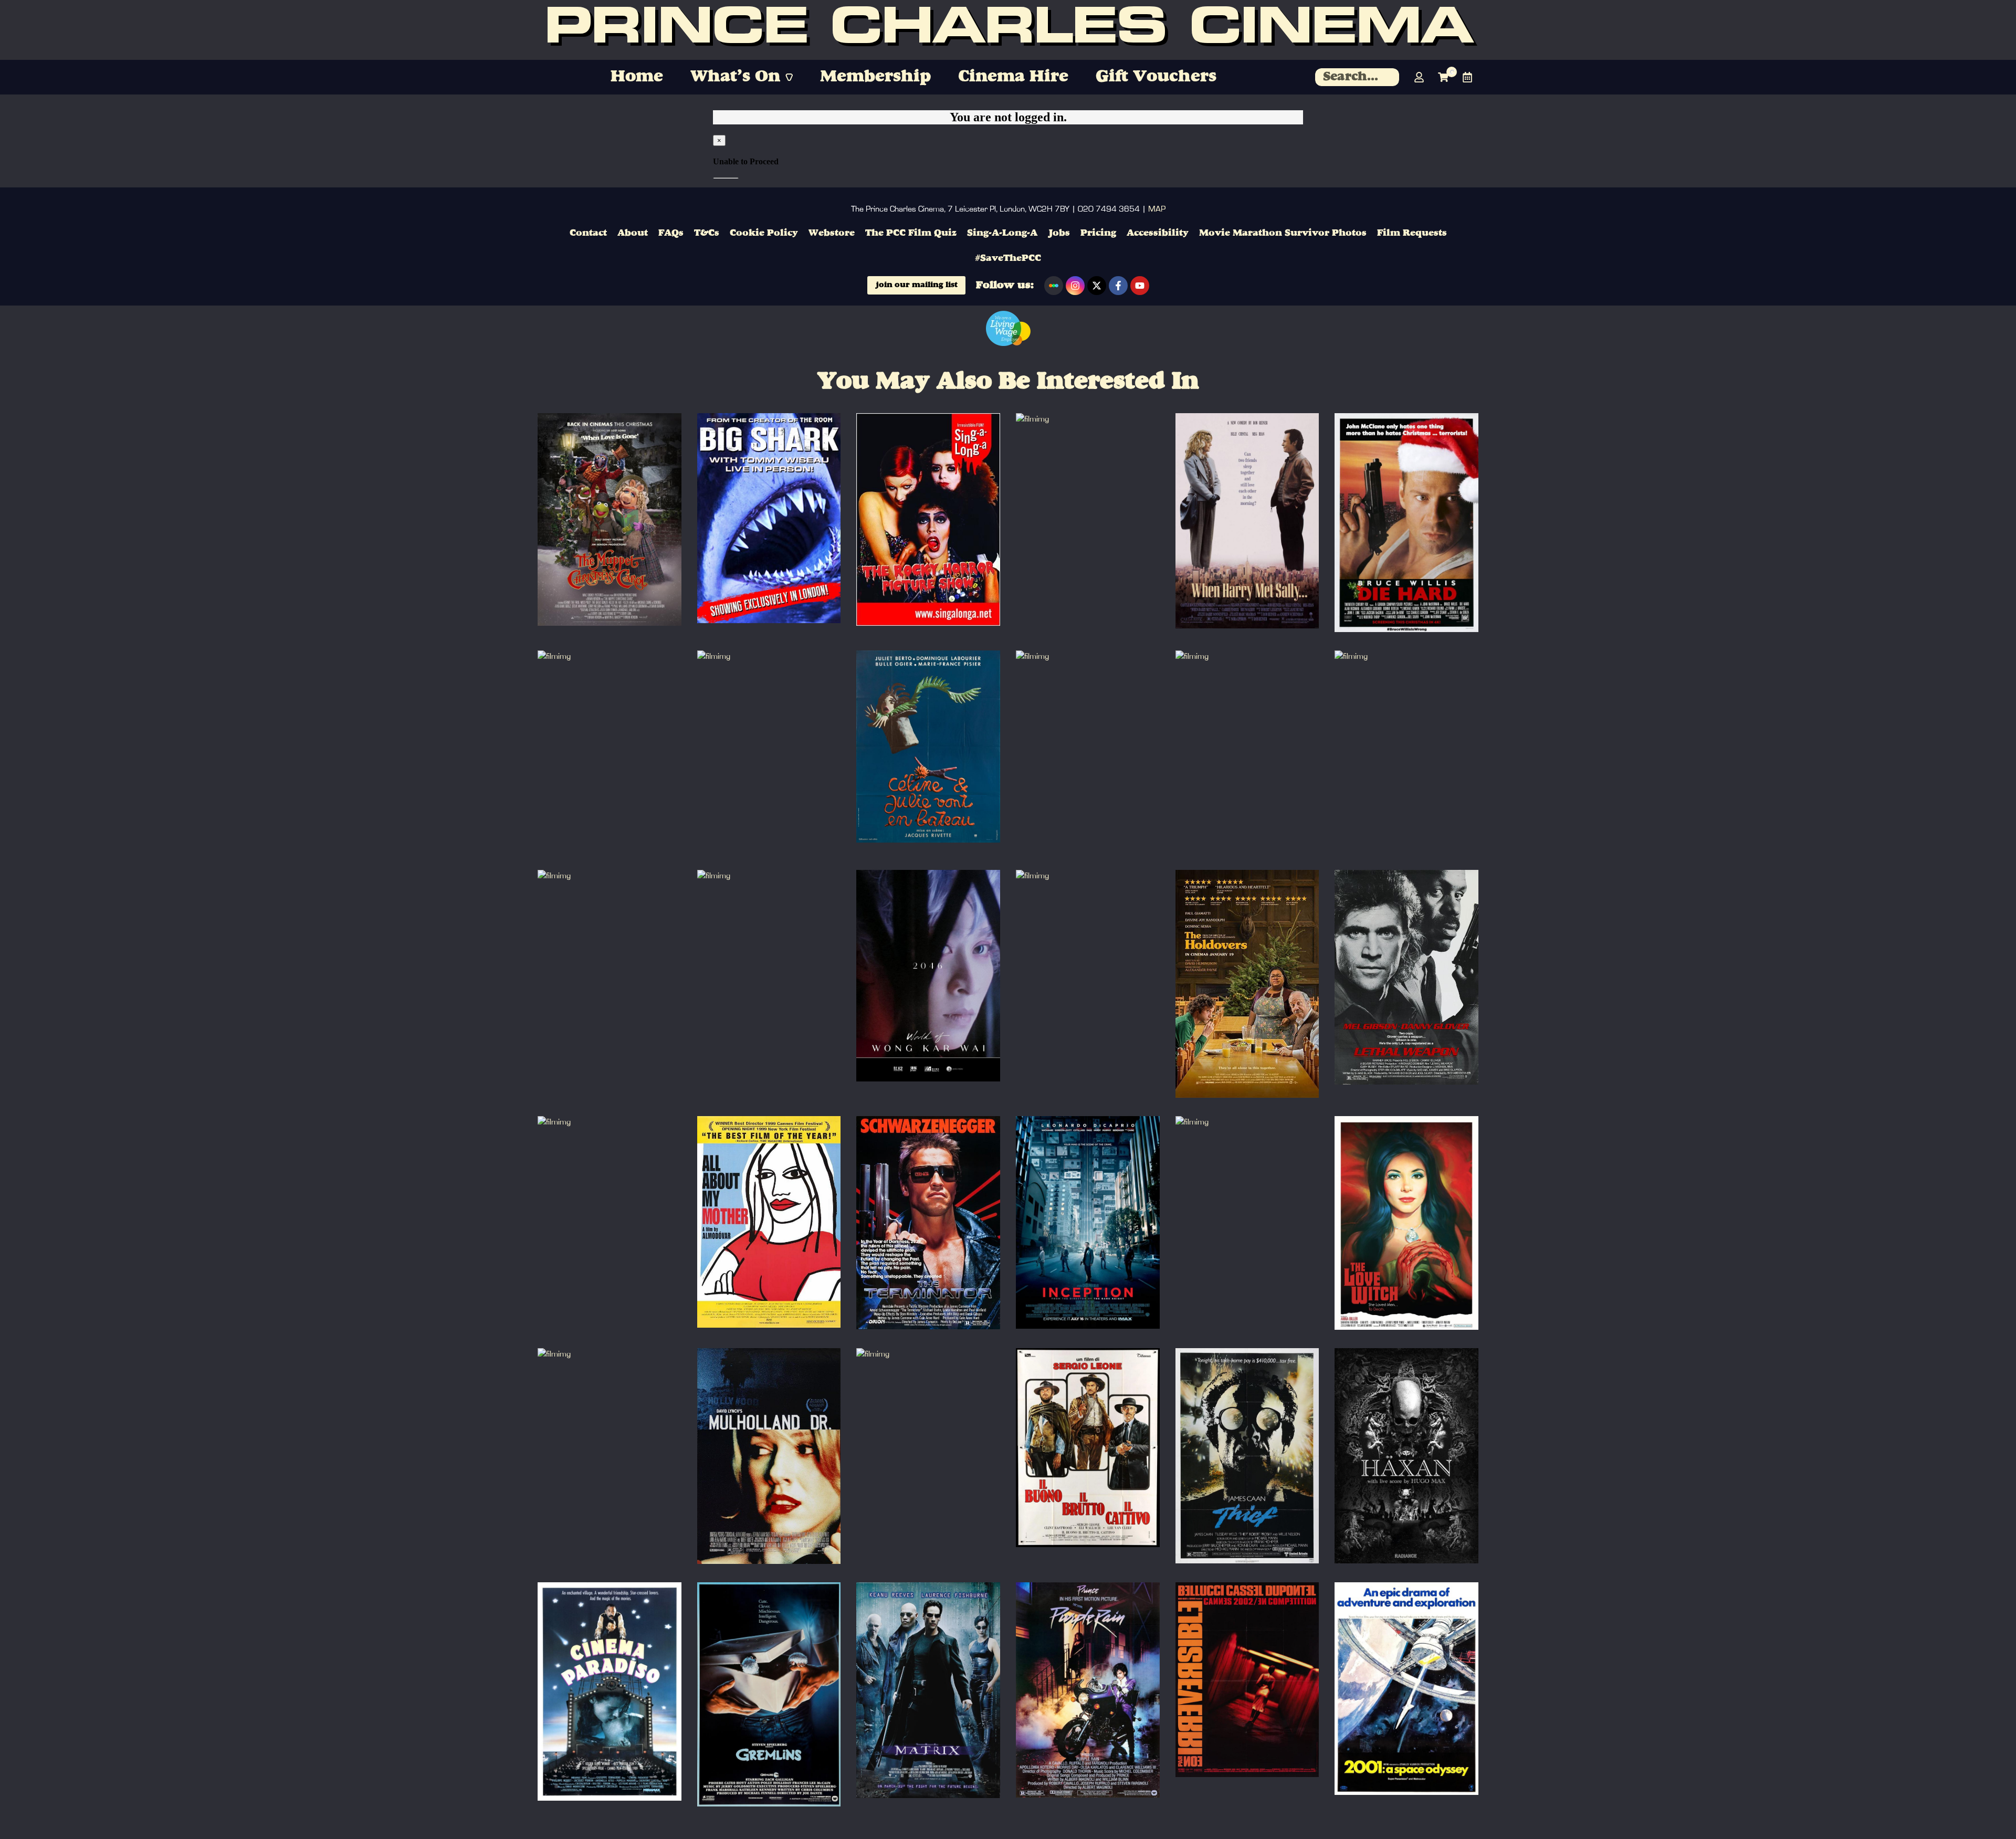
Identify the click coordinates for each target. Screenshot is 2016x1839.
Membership (875, 77)
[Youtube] (1140, 286)
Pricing (1098, 233)
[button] (742, 77)
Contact (588, 233)
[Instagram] (1075, 286)
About (633, 233)
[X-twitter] (1097, 286)
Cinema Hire (1013, 77)
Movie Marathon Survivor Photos (1283, 233)
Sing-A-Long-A (1002, 233)
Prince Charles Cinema (1008, 30)
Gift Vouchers (1156, 77)
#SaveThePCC (1008, 258)
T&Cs (707, 233)
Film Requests (1412, 233)
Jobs (1059, 233)
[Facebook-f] (1118, 286)
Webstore (832, 233)
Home (637, 77)
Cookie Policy (764, 233)
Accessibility (1158, 233)
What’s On (735, 77)
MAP (1157, 209)
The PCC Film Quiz (911, 233)
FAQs (671, 233)
